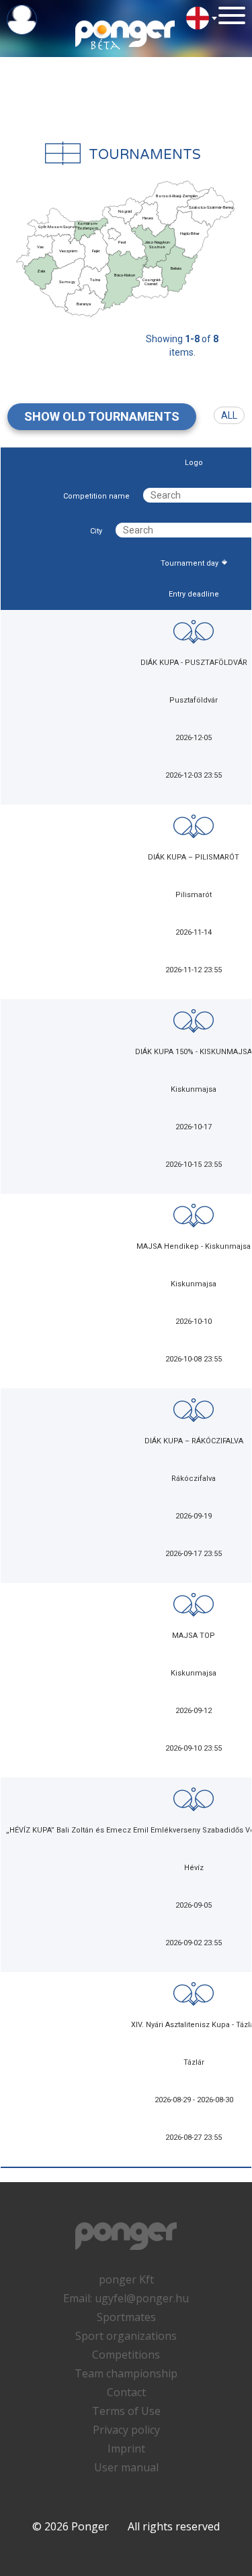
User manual (126, 2467)
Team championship (126, 2373)
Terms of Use (126, 2411)
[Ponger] (126, 34)
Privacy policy (126, 2430)
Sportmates (126, 2317)
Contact (126, 2392)
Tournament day (190, 563)
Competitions (126, 2355)
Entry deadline (194, 594)
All (229, 415)
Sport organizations (126, 2336)
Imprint (126, 2449)
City (96, 531)
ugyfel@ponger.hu (142, 2298)
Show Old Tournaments (102, 416)
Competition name (96, 496)
